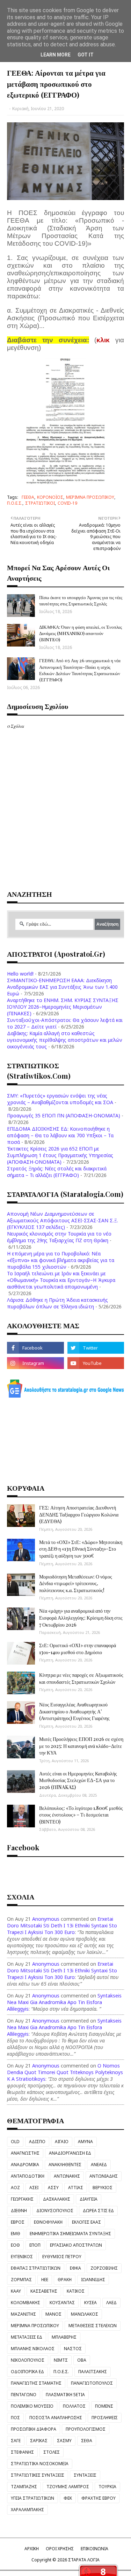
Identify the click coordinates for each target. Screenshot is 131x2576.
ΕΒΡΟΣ (18, 2222)
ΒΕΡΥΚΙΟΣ (103, 2188)
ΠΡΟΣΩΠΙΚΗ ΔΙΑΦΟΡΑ (34, 2429)
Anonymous (46, 1919)
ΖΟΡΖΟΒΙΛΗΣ (104, 2268)
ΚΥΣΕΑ (90, 2303)
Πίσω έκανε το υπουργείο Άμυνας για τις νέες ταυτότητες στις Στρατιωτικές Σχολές (81, 600)
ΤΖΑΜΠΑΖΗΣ (24, 2487)
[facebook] (35, 1348)
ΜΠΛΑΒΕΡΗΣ (64, 2337)
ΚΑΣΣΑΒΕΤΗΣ (44, 2291)
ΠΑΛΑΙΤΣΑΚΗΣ (93, 2372)
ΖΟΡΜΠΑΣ (21, 2280)
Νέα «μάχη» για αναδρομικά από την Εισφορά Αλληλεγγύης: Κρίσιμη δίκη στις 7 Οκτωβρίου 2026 (81, 1618)
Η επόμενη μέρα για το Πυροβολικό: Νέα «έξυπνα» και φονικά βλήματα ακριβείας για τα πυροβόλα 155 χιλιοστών (61, 1260)
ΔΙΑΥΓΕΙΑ (89, 2199)
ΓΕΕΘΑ (28, 497)
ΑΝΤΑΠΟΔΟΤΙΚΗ (28, 2176)
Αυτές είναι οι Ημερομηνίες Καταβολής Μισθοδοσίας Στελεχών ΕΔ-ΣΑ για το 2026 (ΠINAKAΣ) (78, 1780)
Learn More (56, 55)
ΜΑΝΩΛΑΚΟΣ (85, 2314)
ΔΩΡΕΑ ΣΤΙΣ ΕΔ (98, 2211)
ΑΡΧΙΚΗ (32, 2549)
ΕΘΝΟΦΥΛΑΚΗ (48, 2222)
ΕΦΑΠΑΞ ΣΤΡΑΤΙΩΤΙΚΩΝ (36, 2268)
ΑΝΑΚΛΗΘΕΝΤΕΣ (65, 2165)
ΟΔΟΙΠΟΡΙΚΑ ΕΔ (27, 2372)
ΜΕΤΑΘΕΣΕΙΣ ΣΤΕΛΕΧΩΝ (93, 2326)
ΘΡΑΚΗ (65, 2280)
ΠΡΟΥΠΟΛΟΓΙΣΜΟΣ (86, 2429)
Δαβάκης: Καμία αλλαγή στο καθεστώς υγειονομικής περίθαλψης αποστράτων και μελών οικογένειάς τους (65, 1040)
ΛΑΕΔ (111, 2303)
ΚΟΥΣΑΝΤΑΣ (62, 2303)
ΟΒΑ (82, 2360)
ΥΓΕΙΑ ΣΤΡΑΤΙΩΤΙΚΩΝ (32, 2498)
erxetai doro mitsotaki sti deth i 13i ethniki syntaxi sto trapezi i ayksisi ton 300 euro (62, 1925)
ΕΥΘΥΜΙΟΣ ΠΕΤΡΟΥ (62, 2257)
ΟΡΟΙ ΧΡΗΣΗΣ (60, 2549)
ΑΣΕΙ (34, 2188)
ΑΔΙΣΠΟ (37, 2142)
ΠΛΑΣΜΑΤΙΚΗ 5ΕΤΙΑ (65, 2395)
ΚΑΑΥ (16, 2291)
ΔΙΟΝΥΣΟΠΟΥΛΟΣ (55, 2211)
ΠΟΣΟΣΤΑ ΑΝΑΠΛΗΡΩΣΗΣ (56, 2418)
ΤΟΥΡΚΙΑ (107, 2487)
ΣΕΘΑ (87, 2441)
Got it (86, 55)
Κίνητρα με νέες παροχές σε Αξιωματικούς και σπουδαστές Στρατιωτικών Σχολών (81, 1678)
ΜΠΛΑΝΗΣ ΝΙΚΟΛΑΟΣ (33, 2349)
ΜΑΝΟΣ (53, 2314)
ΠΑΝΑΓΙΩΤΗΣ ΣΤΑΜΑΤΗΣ (36, 2383)
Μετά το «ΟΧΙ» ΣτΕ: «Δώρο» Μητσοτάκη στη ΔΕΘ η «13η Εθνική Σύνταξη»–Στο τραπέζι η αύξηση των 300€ (81, 1549)
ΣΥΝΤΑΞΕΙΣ (85, 2475)
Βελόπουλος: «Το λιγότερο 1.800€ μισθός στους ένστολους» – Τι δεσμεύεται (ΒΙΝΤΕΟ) (81, 1815)
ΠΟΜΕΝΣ (104, 2406)
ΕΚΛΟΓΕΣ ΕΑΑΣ (86, 2222)
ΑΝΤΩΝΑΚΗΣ (67, 2176)
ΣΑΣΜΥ (64, 2441)
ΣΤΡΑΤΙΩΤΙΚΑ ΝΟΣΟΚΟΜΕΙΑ (40, 2464)
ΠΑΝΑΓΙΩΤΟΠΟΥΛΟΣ (92, 2383)
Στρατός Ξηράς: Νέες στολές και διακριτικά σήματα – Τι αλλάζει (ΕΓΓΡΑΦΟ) (57, 1172)
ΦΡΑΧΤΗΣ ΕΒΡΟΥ (99, 2498)
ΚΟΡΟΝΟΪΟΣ (50, 497)
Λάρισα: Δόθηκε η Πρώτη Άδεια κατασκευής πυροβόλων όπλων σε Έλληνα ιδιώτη (57, 1303)
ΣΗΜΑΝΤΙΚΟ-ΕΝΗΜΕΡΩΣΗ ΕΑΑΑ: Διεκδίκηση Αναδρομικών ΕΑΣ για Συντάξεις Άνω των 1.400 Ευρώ (62, 987)
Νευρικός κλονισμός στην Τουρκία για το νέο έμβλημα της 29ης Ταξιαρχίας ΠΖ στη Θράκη (59, 1237)
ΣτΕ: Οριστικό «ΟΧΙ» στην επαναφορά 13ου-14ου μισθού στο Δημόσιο (78, 1649)
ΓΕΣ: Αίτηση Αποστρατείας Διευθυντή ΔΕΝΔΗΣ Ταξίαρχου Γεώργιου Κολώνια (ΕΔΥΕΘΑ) (79, 1514)
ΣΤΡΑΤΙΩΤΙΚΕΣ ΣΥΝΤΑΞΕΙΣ (38, 2475)
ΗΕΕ (45, 2280)
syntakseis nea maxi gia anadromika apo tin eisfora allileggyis (64, 2002)
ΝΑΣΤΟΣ (73, 2349)
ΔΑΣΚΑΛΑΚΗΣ (57, 2199)
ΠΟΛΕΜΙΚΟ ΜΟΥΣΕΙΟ (32, 2406)
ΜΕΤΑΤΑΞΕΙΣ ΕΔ (27, 2337)
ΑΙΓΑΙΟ (62, 2142)
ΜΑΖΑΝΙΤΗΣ (23, 2314)
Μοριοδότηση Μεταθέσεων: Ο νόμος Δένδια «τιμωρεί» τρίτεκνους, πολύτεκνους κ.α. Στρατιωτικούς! (76, 1583)
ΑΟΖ (15, 2188)
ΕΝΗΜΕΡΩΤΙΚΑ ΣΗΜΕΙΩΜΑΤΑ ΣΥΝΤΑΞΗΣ (70, 2234)
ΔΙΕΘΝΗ (19, 2211)
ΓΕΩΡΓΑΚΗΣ (22, 2199)
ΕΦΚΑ (75, 2268)
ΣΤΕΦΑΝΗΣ (22, 2452)
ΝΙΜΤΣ (61, 2360)
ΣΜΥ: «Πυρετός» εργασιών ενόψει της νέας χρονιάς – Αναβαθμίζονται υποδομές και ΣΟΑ (60, 1099)
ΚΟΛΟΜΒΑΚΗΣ (26, 2303)
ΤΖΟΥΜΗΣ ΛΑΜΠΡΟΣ (68, 2487)
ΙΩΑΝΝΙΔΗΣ (93, 2280)
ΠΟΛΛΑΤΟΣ (74, 2406)
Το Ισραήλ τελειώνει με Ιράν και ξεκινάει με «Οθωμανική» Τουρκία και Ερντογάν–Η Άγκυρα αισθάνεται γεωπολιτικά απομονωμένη (61, 1280)
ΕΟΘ (15, 2245)
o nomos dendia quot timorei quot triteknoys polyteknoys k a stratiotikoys (65, 2072)
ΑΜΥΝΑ (85, 2142)
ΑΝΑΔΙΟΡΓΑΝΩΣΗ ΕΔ (70, 2153)
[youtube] (96, 1363)
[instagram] (35, 1363)
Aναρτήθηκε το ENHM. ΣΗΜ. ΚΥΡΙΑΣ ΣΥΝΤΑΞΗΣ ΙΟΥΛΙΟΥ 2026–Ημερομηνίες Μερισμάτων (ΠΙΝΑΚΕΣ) (63, 1007)
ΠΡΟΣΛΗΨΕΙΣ (105, 2418)
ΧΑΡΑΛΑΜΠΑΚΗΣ (27, 2510)
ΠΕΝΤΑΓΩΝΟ (24, 2395)
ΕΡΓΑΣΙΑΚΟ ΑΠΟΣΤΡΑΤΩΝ (76, 2245)
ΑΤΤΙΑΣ (76, 2188)
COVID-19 (67, 503)
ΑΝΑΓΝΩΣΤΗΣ (25, 2153)
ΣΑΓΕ (16, 2441)
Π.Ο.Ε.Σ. (15, 503)
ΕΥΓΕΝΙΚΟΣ (22, 2257)
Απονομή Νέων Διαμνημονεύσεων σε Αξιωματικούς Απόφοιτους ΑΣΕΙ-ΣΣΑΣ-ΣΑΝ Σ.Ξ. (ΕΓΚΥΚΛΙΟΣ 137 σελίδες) (63, 1220)
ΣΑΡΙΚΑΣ (39, 2441)
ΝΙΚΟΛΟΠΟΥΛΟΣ (28, 2360)
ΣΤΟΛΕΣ (52, 2452)
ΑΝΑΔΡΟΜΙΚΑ (25, 2165)
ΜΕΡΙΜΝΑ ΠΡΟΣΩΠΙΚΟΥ (90, 497)
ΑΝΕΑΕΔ (99, 2165)
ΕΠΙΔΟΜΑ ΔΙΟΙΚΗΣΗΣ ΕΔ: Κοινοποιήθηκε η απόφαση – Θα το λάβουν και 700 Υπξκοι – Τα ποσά (60, 1135)
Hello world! (20, 974)
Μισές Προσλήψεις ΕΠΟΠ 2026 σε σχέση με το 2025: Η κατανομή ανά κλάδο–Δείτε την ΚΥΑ (81, 1746)
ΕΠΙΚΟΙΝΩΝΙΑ (94, 2549)
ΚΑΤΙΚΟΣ (76, 2291)
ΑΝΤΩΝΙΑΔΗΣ (104, 2176)
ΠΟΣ (15, 2418)
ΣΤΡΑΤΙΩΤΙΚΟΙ (40, 503)
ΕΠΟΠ (35, 2245)
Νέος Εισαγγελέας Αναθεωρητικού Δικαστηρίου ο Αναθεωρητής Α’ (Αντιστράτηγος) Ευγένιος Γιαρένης (74, 1711)
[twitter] (96, 1348)
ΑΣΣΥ (53, 2188)
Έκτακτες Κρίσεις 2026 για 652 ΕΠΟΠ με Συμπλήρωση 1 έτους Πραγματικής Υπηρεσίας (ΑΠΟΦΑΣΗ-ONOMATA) (60, 1155)
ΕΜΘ (16, 2234)
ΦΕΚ (68, 2498)
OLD (15, 2142)
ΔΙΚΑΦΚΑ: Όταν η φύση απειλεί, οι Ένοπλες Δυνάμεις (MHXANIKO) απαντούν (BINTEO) (81, 633)
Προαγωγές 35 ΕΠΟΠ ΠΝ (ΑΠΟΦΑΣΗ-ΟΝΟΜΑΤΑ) (64, 1115)
